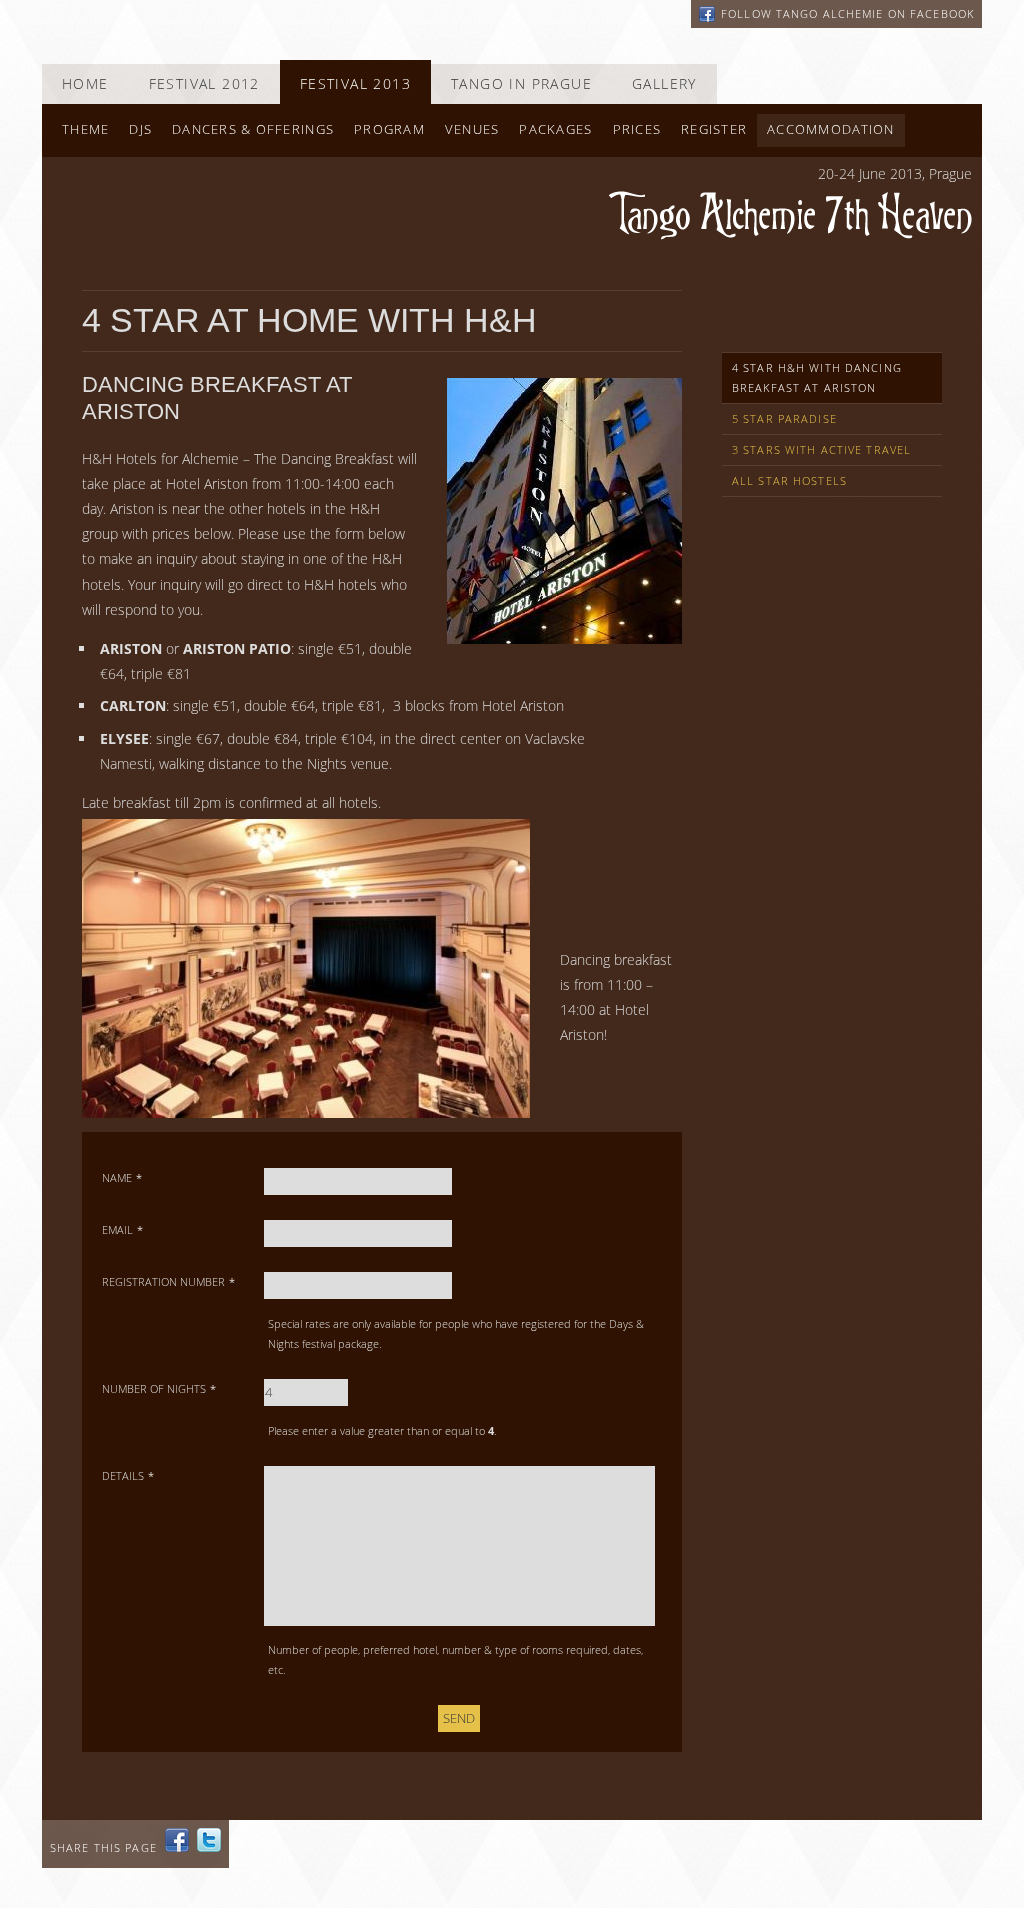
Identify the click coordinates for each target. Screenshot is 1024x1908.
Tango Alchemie (790, 215)
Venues (472, 129)
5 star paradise (784, 418)
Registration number (168, 1281)
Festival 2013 (355, 83)
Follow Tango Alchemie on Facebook (847, 13)
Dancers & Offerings (253, 129)
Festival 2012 (204, 83)
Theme (85, 129)
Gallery (664, 83)
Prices (637, 129)
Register (714, 129)
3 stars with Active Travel (821, 449)
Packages (555, 129)
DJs (140, 129)
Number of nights (159, 1388)
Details (128, 1475)
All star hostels (789, 480)
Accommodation (830, 129)
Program (389, 129)
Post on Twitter (209, 1840)
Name (122, 1177)
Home (85, 83)
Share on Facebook (177, 1840)
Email (122, 1229)
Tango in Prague (521, 83)
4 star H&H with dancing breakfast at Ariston (817, 377)
